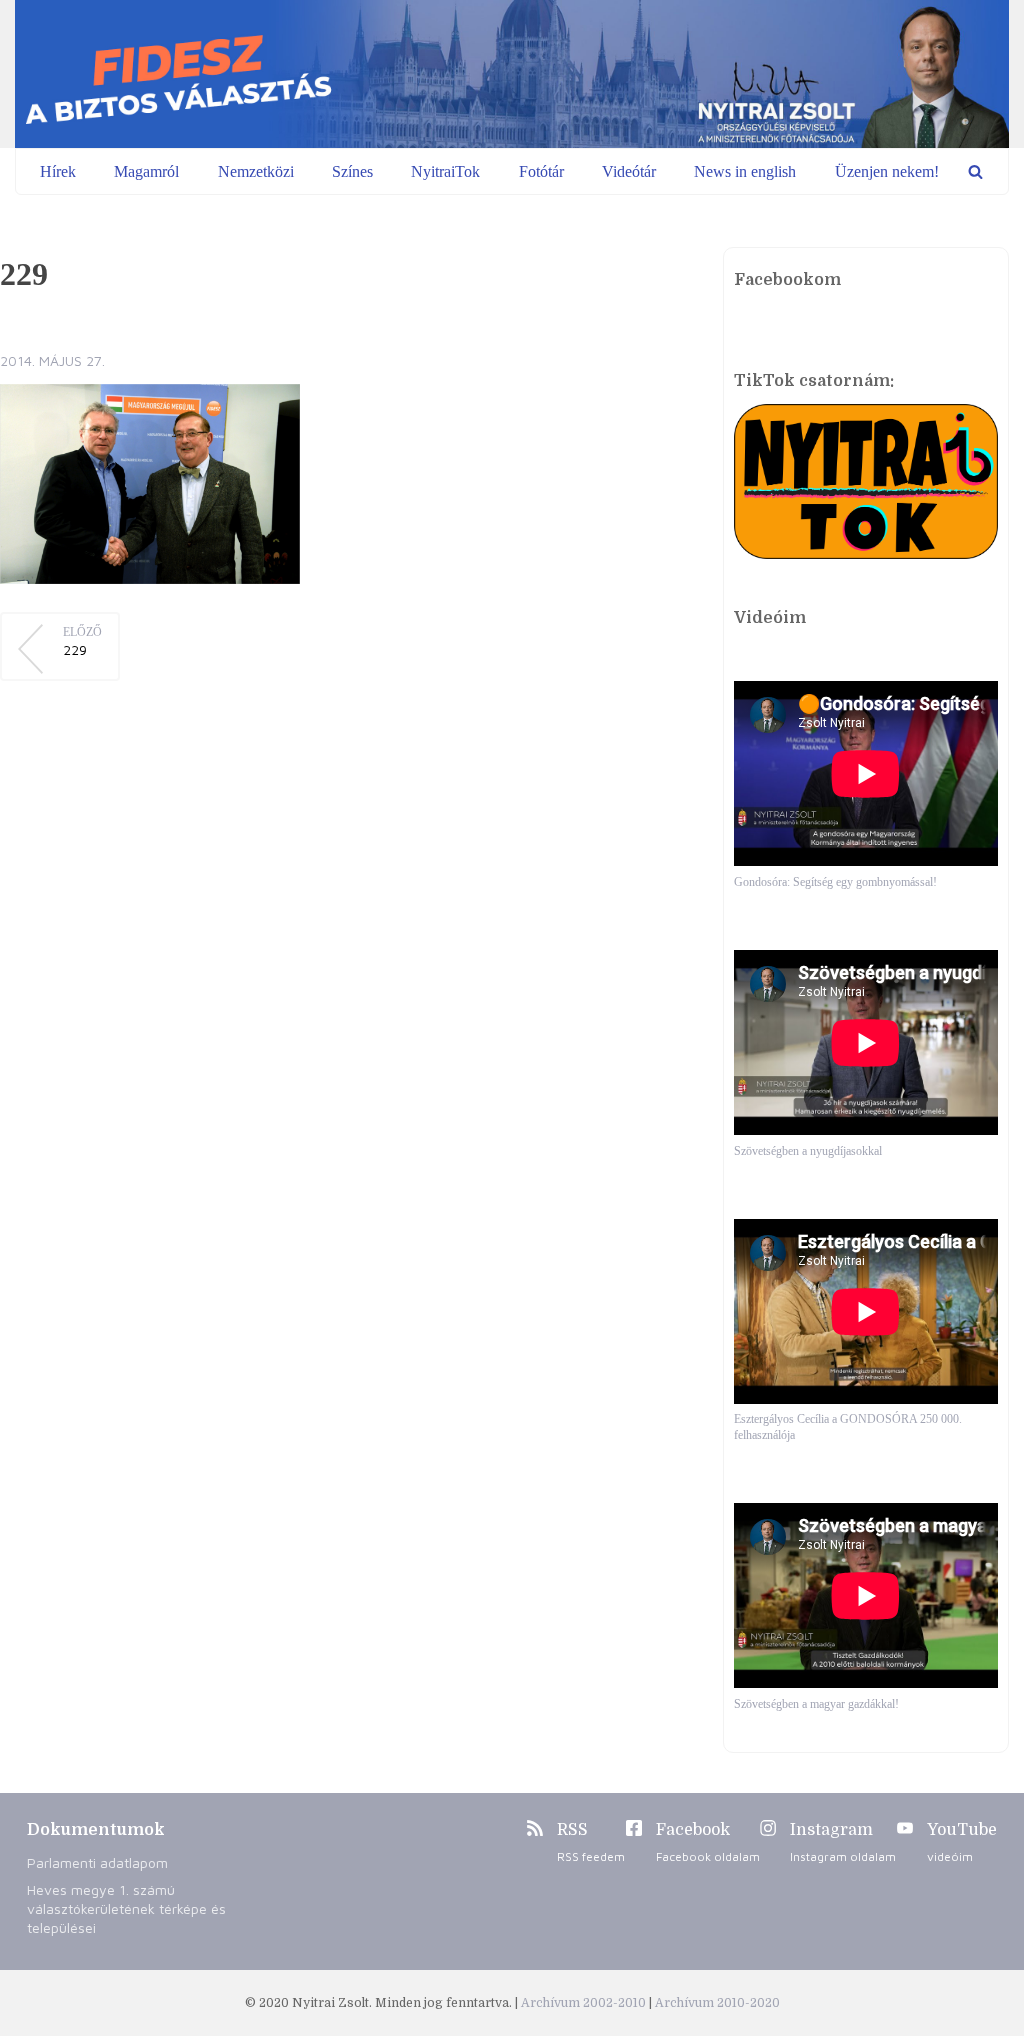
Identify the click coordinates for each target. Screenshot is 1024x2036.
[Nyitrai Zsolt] (512, 74)
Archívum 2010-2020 (717, 2003)
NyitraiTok (445, 171)
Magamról (146, 171)
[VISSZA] (975, 171)
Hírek (58, 171)
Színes (352, 171)
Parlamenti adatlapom (97, 1862)
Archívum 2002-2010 (585, 2003)
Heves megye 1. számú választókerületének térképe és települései (126, 1908)
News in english (745, 171)
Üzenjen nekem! (887, 171)
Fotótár (541, 171)
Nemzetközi (256, 171)
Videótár (629, 171)
